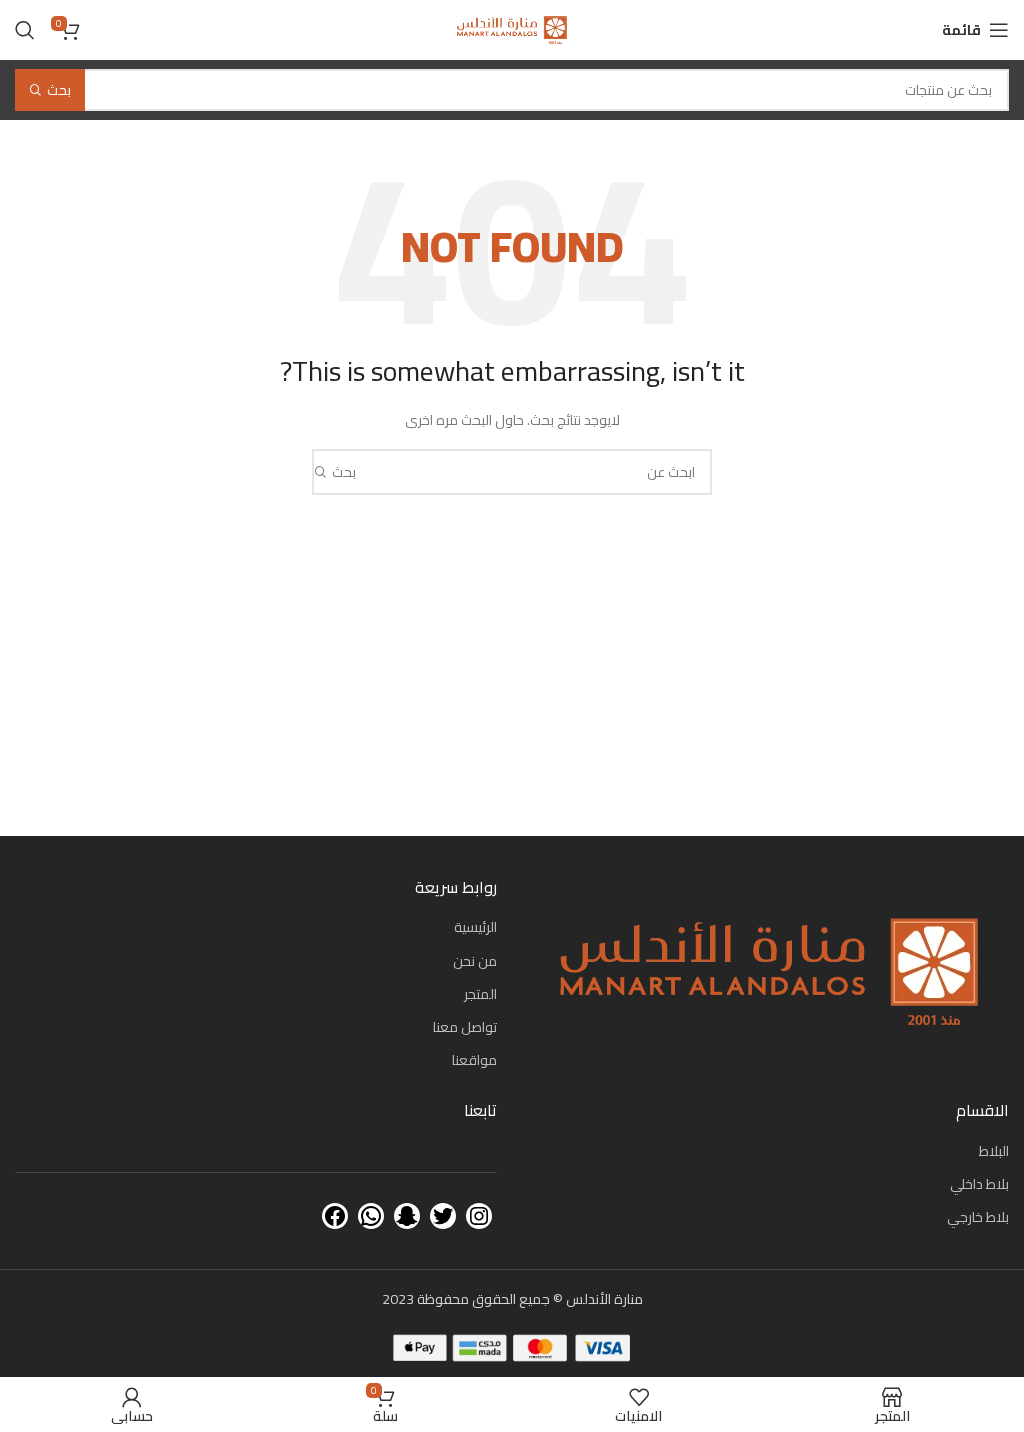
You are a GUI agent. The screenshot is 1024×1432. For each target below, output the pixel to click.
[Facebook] (335, 1216)
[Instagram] (479, 1216)
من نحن (475, 961)
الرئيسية (475, 927)
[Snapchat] (407, 1216)
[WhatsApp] (371, 1216)
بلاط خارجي (978, 1217)
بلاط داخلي (979, 1184)
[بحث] (25, 30)
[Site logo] (511, 29)
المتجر (480, 994)
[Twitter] (443, 1216)
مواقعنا (474, 1060)
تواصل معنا (465, 1027)
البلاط (994, 1151)
